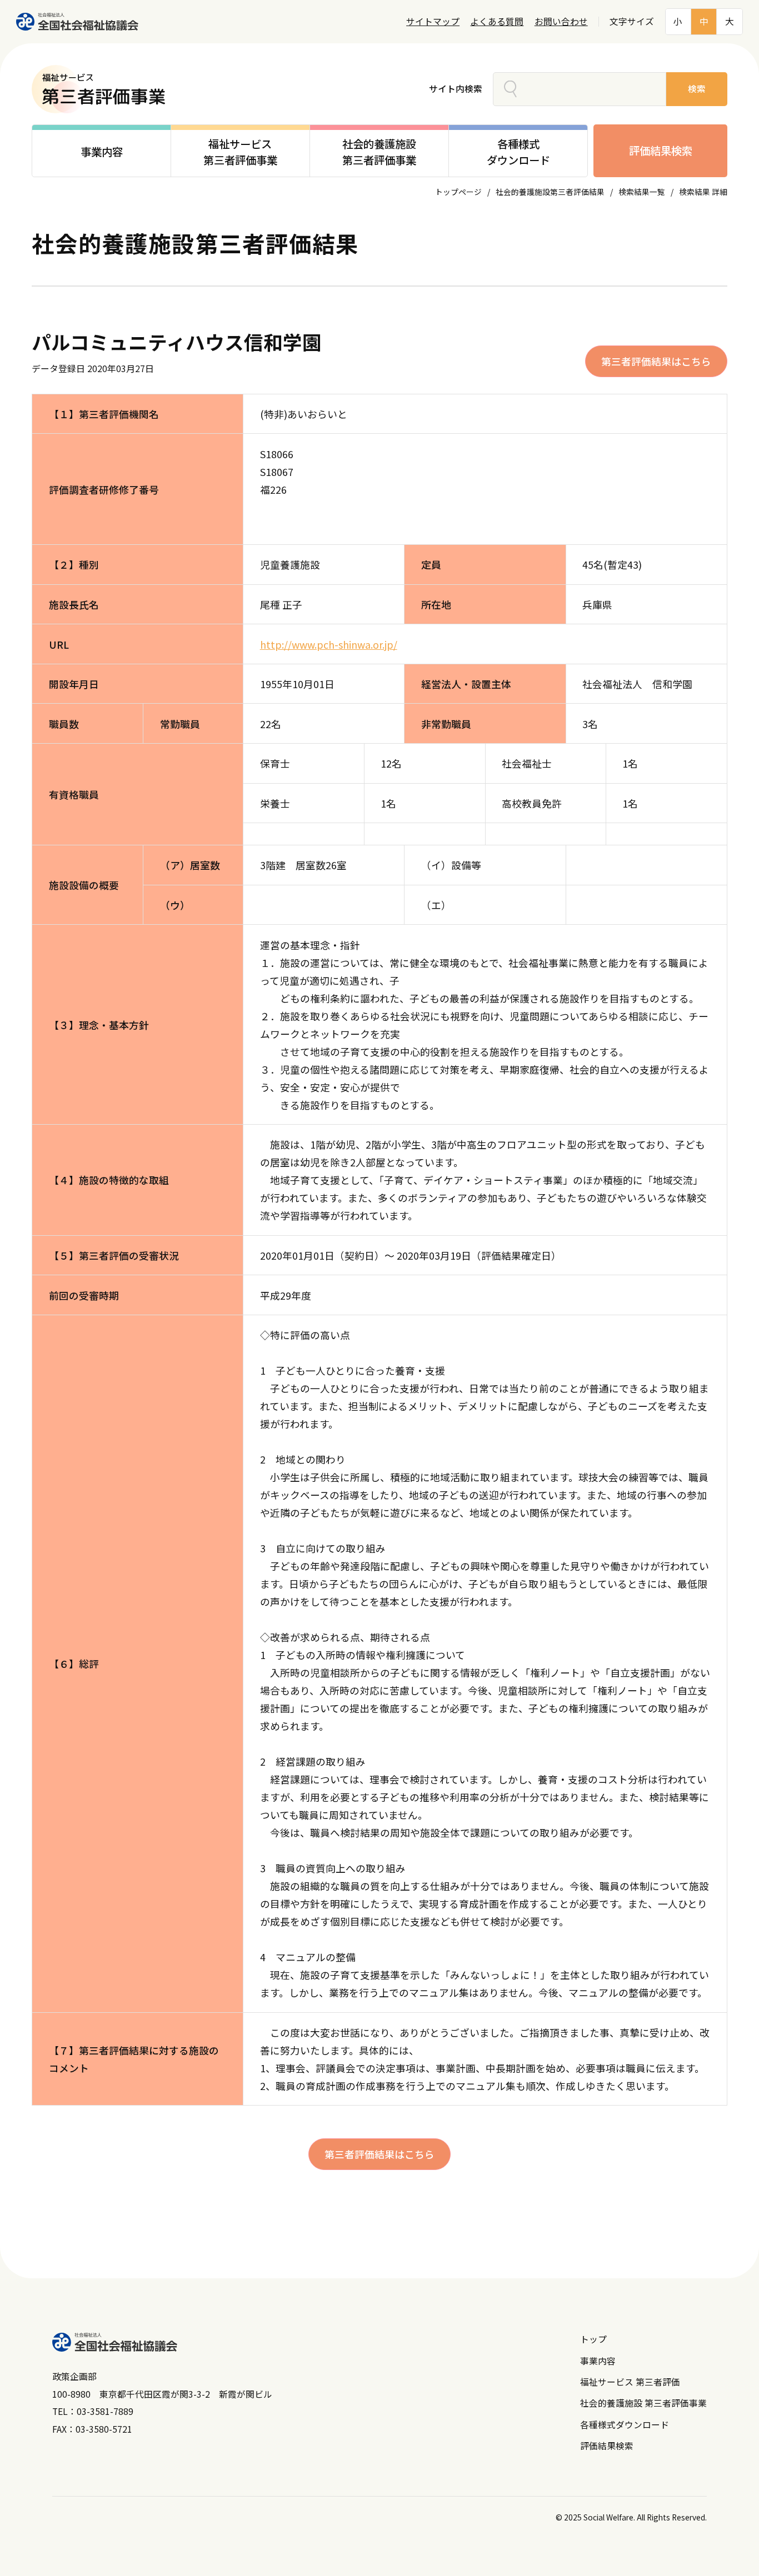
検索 (697, 89)
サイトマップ (433, 21)
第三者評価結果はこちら (656, 361)
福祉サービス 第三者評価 (630, 2382)
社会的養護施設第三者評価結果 (550, 192)
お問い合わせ (561, 21)
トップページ (458, 192)
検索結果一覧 (642, 192)
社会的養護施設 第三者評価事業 (643, 2403)
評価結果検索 (661, 151)
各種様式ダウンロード (625, 2425)
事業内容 (598, 2361)
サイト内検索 (456, 89)
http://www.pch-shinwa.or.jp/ (329, 644)
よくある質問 (497, 21)
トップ (593, 2339)
